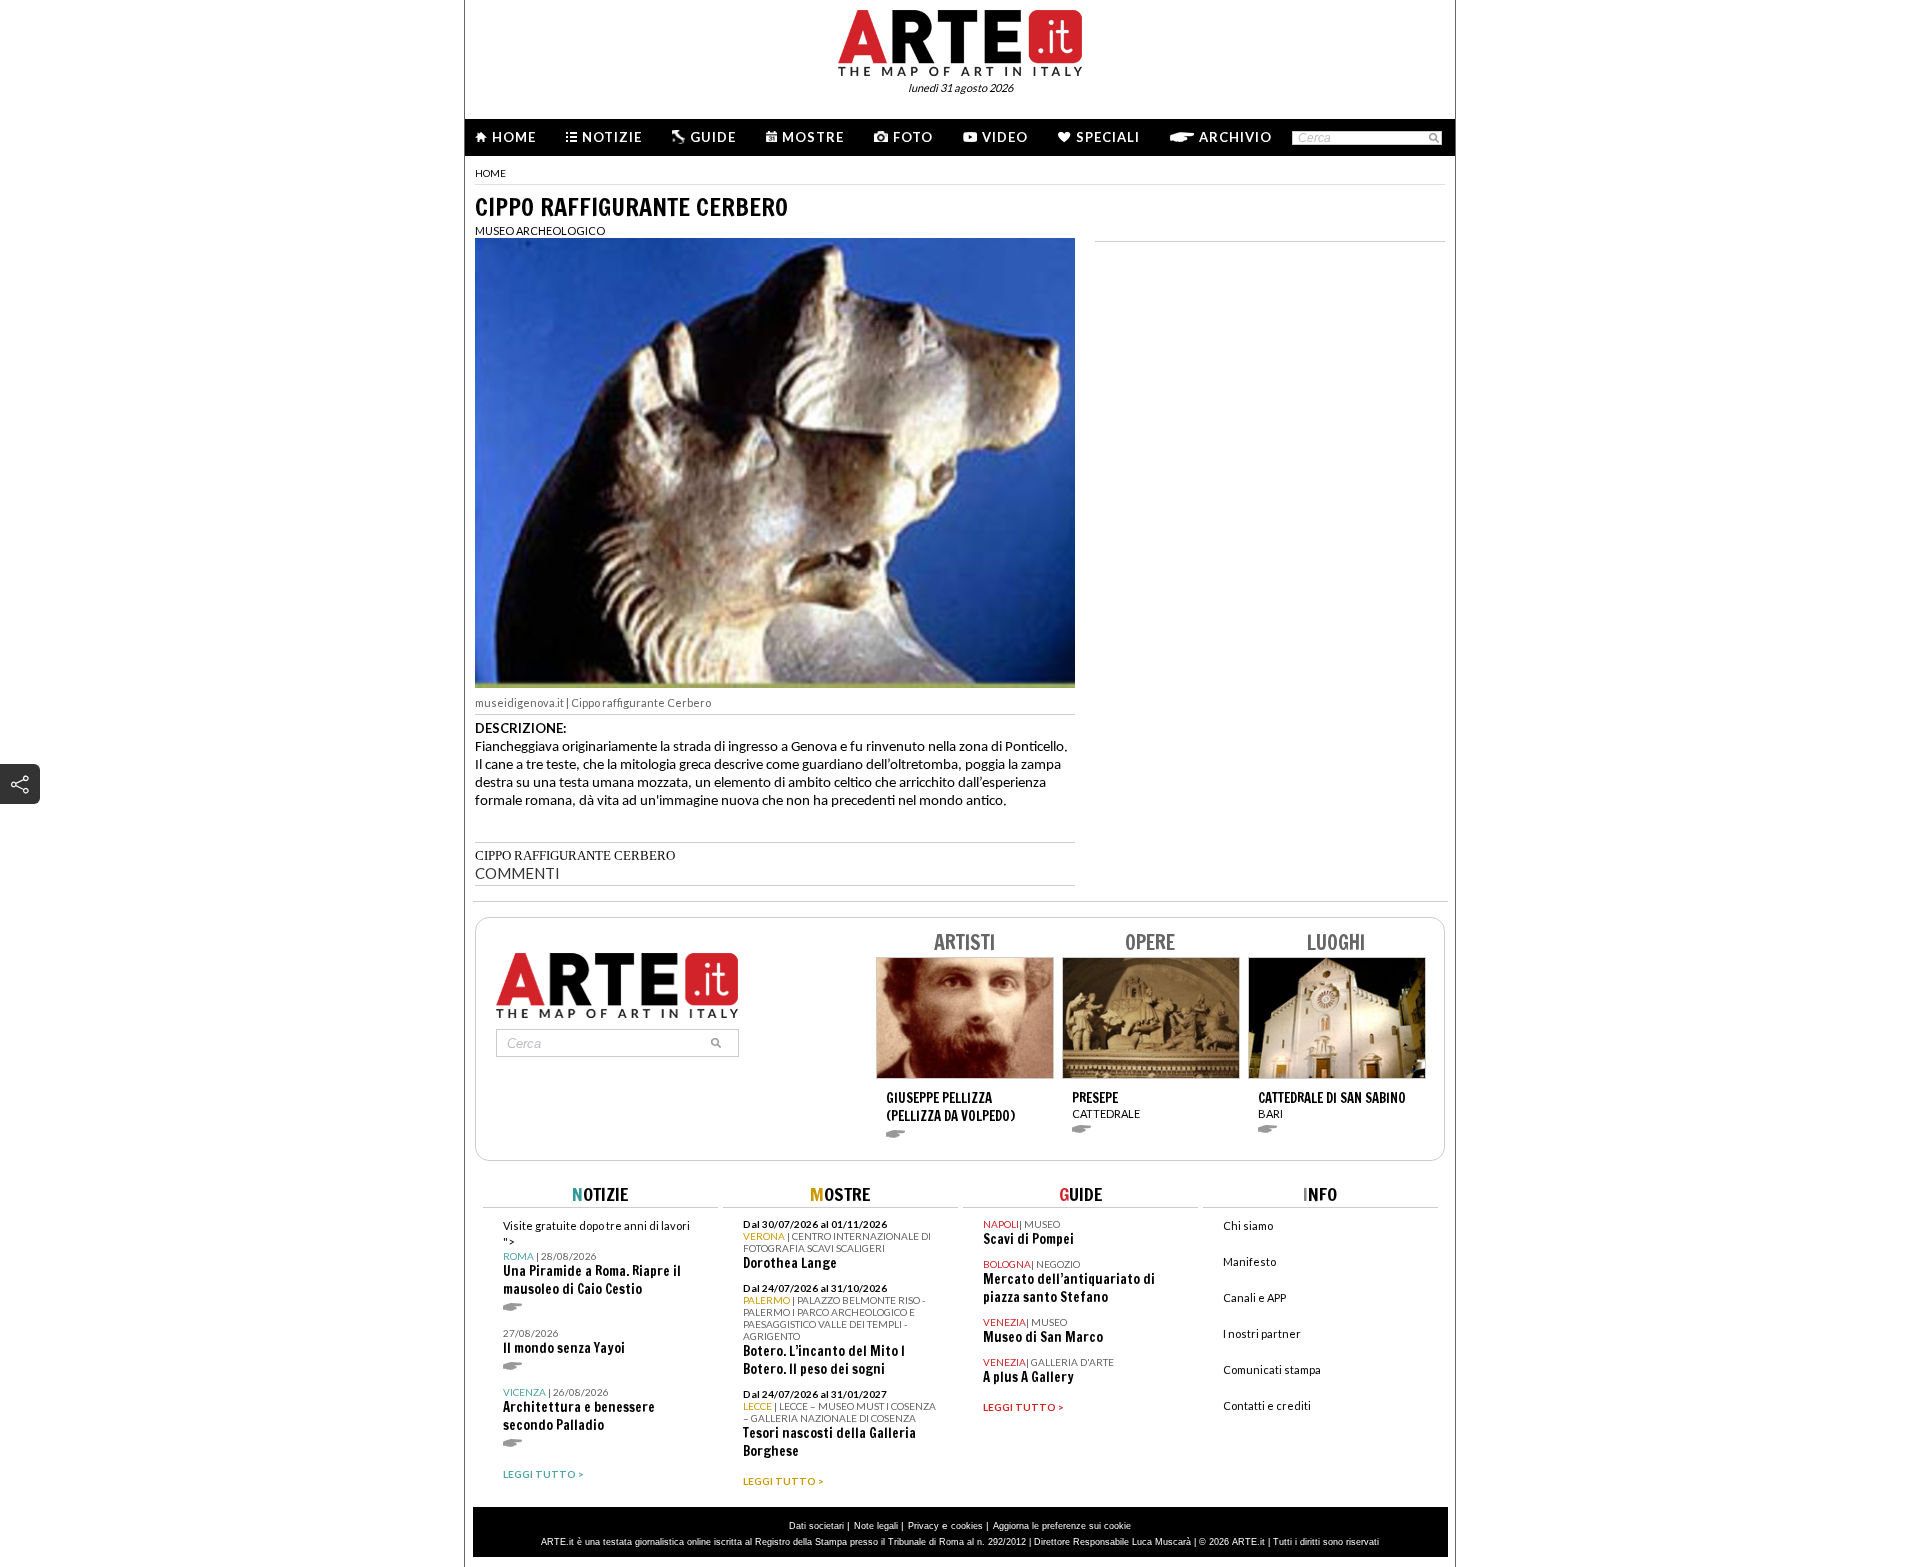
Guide (713, 137)
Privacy (923, 1526)
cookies (967, 1526)
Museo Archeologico (540, 230)
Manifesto (1249, 1261)
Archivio (1235, 137)
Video (1005, 137)
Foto (913, 137)
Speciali (1108, 137)
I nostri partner (1262, 1333)
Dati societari (816, 1526)
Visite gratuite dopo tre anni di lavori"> (596, 1258)
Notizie (612, 137)
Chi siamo (1248, 1225)
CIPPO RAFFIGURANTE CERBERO (575, 855)
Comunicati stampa (1272, 1369)
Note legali (876, 1526)
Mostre (813, 137)
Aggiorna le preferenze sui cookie (1062, 1526)
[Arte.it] (960, 40)
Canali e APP (1254, 1297)
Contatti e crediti (1267, 1405)
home (490, 173)
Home (514, 137)
